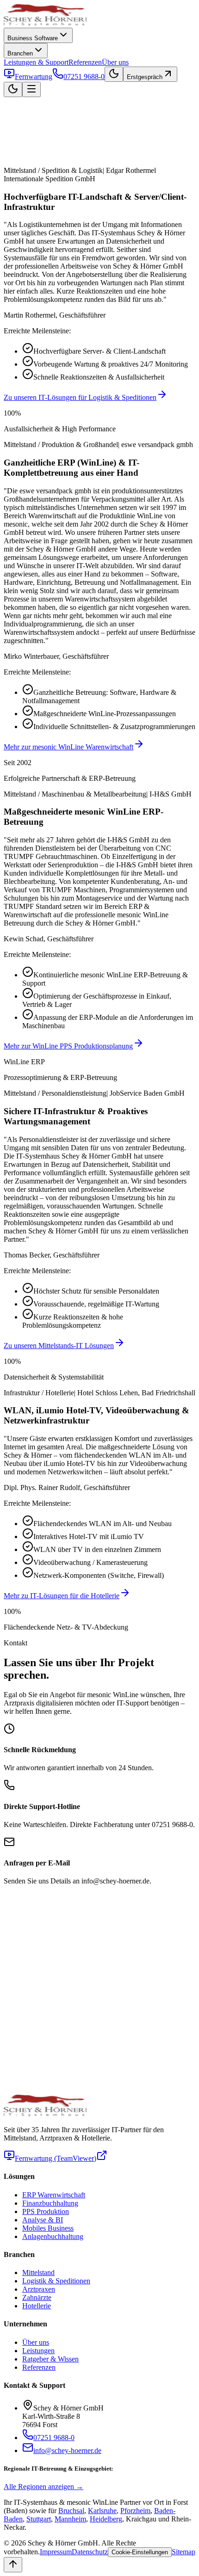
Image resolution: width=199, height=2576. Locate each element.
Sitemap (183, 2552)
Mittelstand (38, 2272)
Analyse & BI (43, 2220)
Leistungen (38, 2351)
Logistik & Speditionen (56, 2281)
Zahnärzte (37, 2297)
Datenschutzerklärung (36, 1986)
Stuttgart (39, 2519)
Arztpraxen (39, 2289)
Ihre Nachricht (25, 1968)
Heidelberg (106, 2519)
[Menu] (31, 89)
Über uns (115, 62)
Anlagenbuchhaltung (53, 2236)
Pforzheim (135, 2511)
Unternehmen (24, 1907)
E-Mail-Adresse (27, 1917)
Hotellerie (37, 2306)
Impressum (56, 2552)
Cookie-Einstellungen (149, 2074)
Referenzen (85, 62)
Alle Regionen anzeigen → (44, 2487)
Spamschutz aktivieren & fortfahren (66, 2074)
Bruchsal (71, 2511)
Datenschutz (90, 2552)
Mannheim (70, 2519)
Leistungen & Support (36, 62)
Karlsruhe (102, 2511)
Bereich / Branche (30, 1935)
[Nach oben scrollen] (13, 2565)
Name (12, 1897)
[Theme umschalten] (114, 74)
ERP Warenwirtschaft (54, 2195)
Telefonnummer (27, 1926)
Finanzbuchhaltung (50, 2203)
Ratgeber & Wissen (50, 2359)
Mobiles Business (48, 2228)
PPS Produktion (46, 2211)
